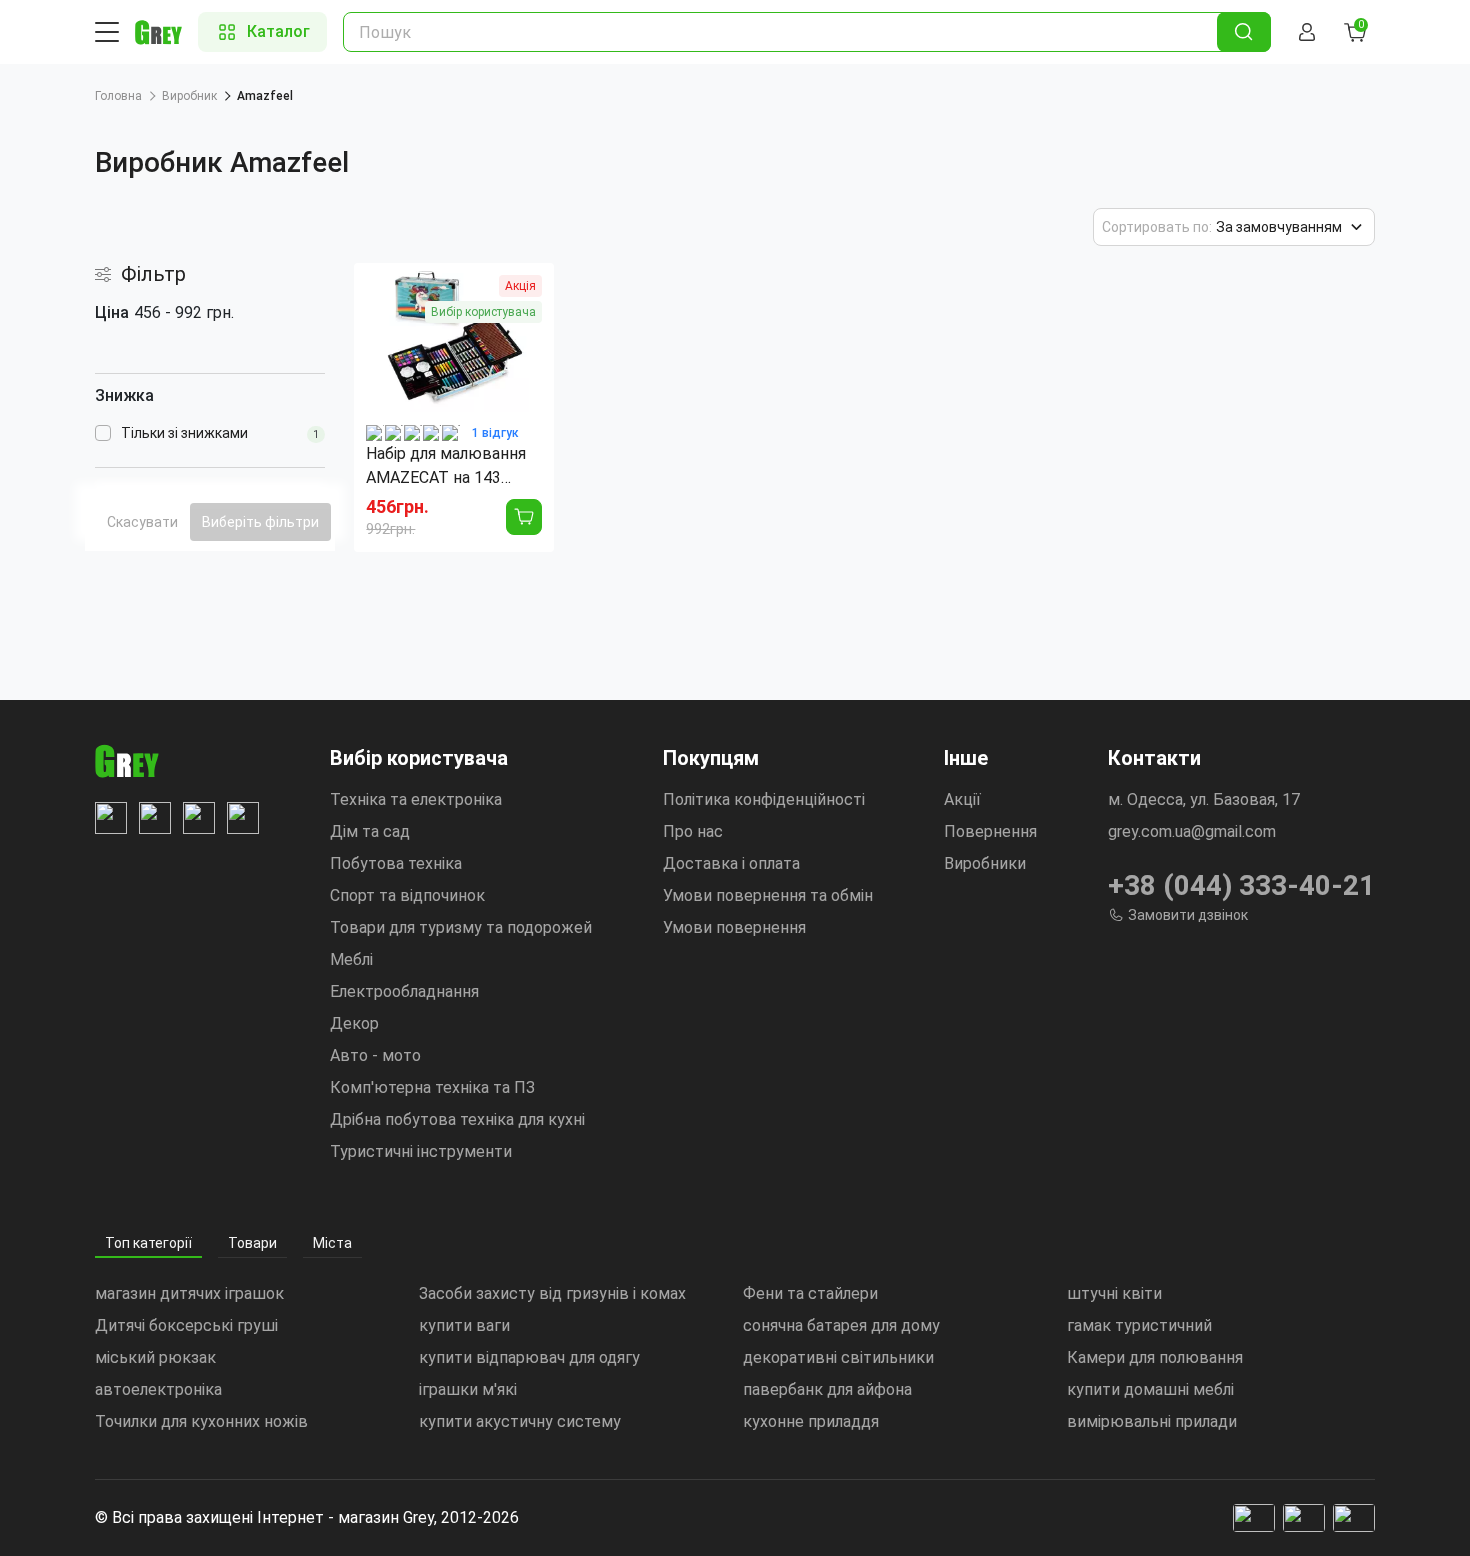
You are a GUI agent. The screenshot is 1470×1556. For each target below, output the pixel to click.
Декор (354, 1023)
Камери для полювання (1155, 1357)
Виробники (985, 863)
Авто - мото (375, 1055)
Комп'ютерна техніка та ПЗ (432, 1087)
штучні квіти (1114, 1293)
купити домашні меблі (1150, 1389)
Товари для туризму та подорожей (461, 927)
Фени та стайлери (810, 1293)
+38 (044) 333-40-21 (1241, 885)
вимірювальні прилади (1152, 1421)
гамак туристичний (1139, 1325)
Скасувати (142, 522)
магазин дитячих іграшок (189, 1293)
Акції (962, 799)
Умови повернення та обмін (768, 895)
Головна (118, 96)
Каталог (278, 31)
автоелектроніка (158, 1389)
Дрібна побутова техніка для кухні (457, 1119)
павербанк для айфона (827, 1389)
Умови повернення (734, 927)
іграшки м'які (468, 1389)
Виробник (189, 96)
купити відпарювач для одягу (529, 1357)
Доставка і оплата (731, 863)
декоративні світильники (838, 1357)
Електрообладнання (404, 991)
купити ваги (464, 1325)
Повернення (990, 831)
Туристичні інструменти (421, 1151)
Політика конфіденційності (764, 799)
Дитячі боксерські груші (186, 1325)
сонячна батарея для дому (841, 1325)
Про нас (693, 831)
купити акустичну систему (520, 1421)
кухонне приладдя (811, 1421)
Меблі (351, 959)
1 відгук (495, 433)
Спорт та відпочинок (407, 895)
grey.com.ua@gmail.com (1192, 831)
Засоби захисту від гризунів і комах (552, 1293)
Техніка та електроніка (416, 799)
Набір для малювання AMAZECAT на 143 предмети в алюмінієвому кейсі (446, 467)
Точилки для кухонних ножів (201, 1421)
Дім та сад (370, 831)
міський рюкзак (155, 1357)
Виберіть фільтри (260, 522)
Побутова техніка (396, 863)
